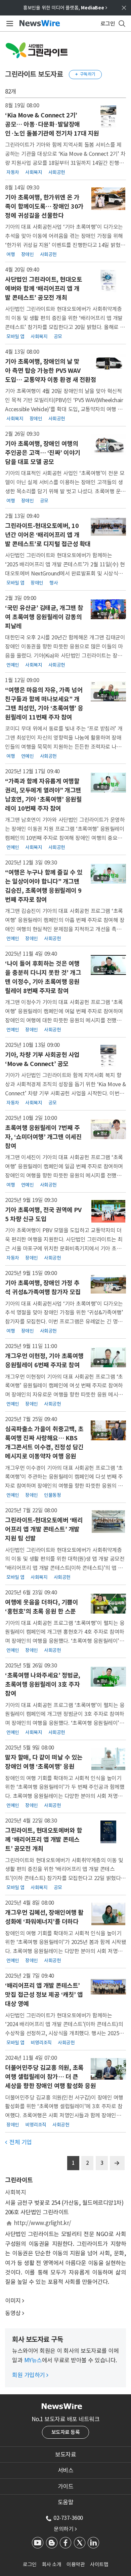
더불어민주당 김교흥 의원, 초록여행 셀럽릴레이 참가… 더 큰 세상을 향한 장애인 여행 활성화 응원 (50, 2077)
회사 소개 (52, 2564)
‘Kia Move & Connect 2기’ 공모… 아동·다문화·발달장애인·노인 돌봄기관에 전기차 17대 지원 (52, 124)
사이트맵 (99, 2564)
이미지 (13, 2301)
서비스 (66, 2470)
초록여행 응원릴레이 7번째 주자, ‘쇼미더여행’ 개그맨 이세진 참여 (43, 1137)
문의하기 (65, 2529)
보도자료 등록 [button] (66, 2432)
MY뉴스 (33, 2360)
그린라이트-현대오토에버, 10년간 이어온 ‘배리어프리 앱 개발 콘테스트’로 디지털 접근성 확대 (48, 535)
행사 (54, 583)
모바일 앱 (15, 336)
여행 (11, 254)
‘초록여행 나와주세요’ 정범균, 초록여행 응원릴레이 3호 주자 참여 (43, 1684)
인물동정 (52, 1495)
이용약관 (76, 2564)
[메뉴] (9, 24)
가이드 (66, 2486)
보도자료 (65, 2455)
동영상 (13, 2313)
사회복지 (34, 172)
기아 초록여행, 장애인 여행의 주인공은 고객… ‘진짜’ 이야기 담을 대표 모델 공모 (43, 453)
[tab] (65, 2455)
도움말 (66, 2502)
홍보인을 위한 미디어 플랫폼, (65, 8)
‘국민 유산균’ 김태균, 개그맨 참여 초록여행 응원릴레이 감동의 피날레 (44, 617)
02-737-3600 (68, 2518)
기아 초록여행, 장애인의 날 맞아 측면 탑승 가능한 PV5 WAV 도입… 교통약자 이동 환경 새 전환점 (51, 371)
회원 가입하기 (30, 2375)
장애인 (28, 254)
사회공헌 (57, 172)
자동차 (13, 172)
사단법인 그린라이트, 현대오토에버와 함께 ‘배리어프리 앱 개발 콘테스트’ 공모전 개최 (43, 289)
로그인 (30, 2564)
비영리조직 (41, 2043)
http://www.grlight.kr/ (42, 2223)
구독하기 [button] (85, 74)
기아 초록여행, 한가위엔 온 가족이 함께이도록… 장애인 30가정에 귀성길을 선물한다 (44, 206)
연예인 (13, 665)
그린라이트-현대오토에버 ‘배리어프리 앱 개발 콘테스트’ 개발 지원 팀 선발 (44, 1529)
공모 (58, 336)
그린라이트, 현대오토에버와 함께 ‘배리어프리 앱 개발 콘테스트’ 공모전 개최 (43, 1840)
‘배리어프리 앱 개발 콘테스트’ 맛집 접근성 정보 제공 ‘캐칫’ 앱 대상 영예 (44, 1995)
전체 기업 (18, 2142)
